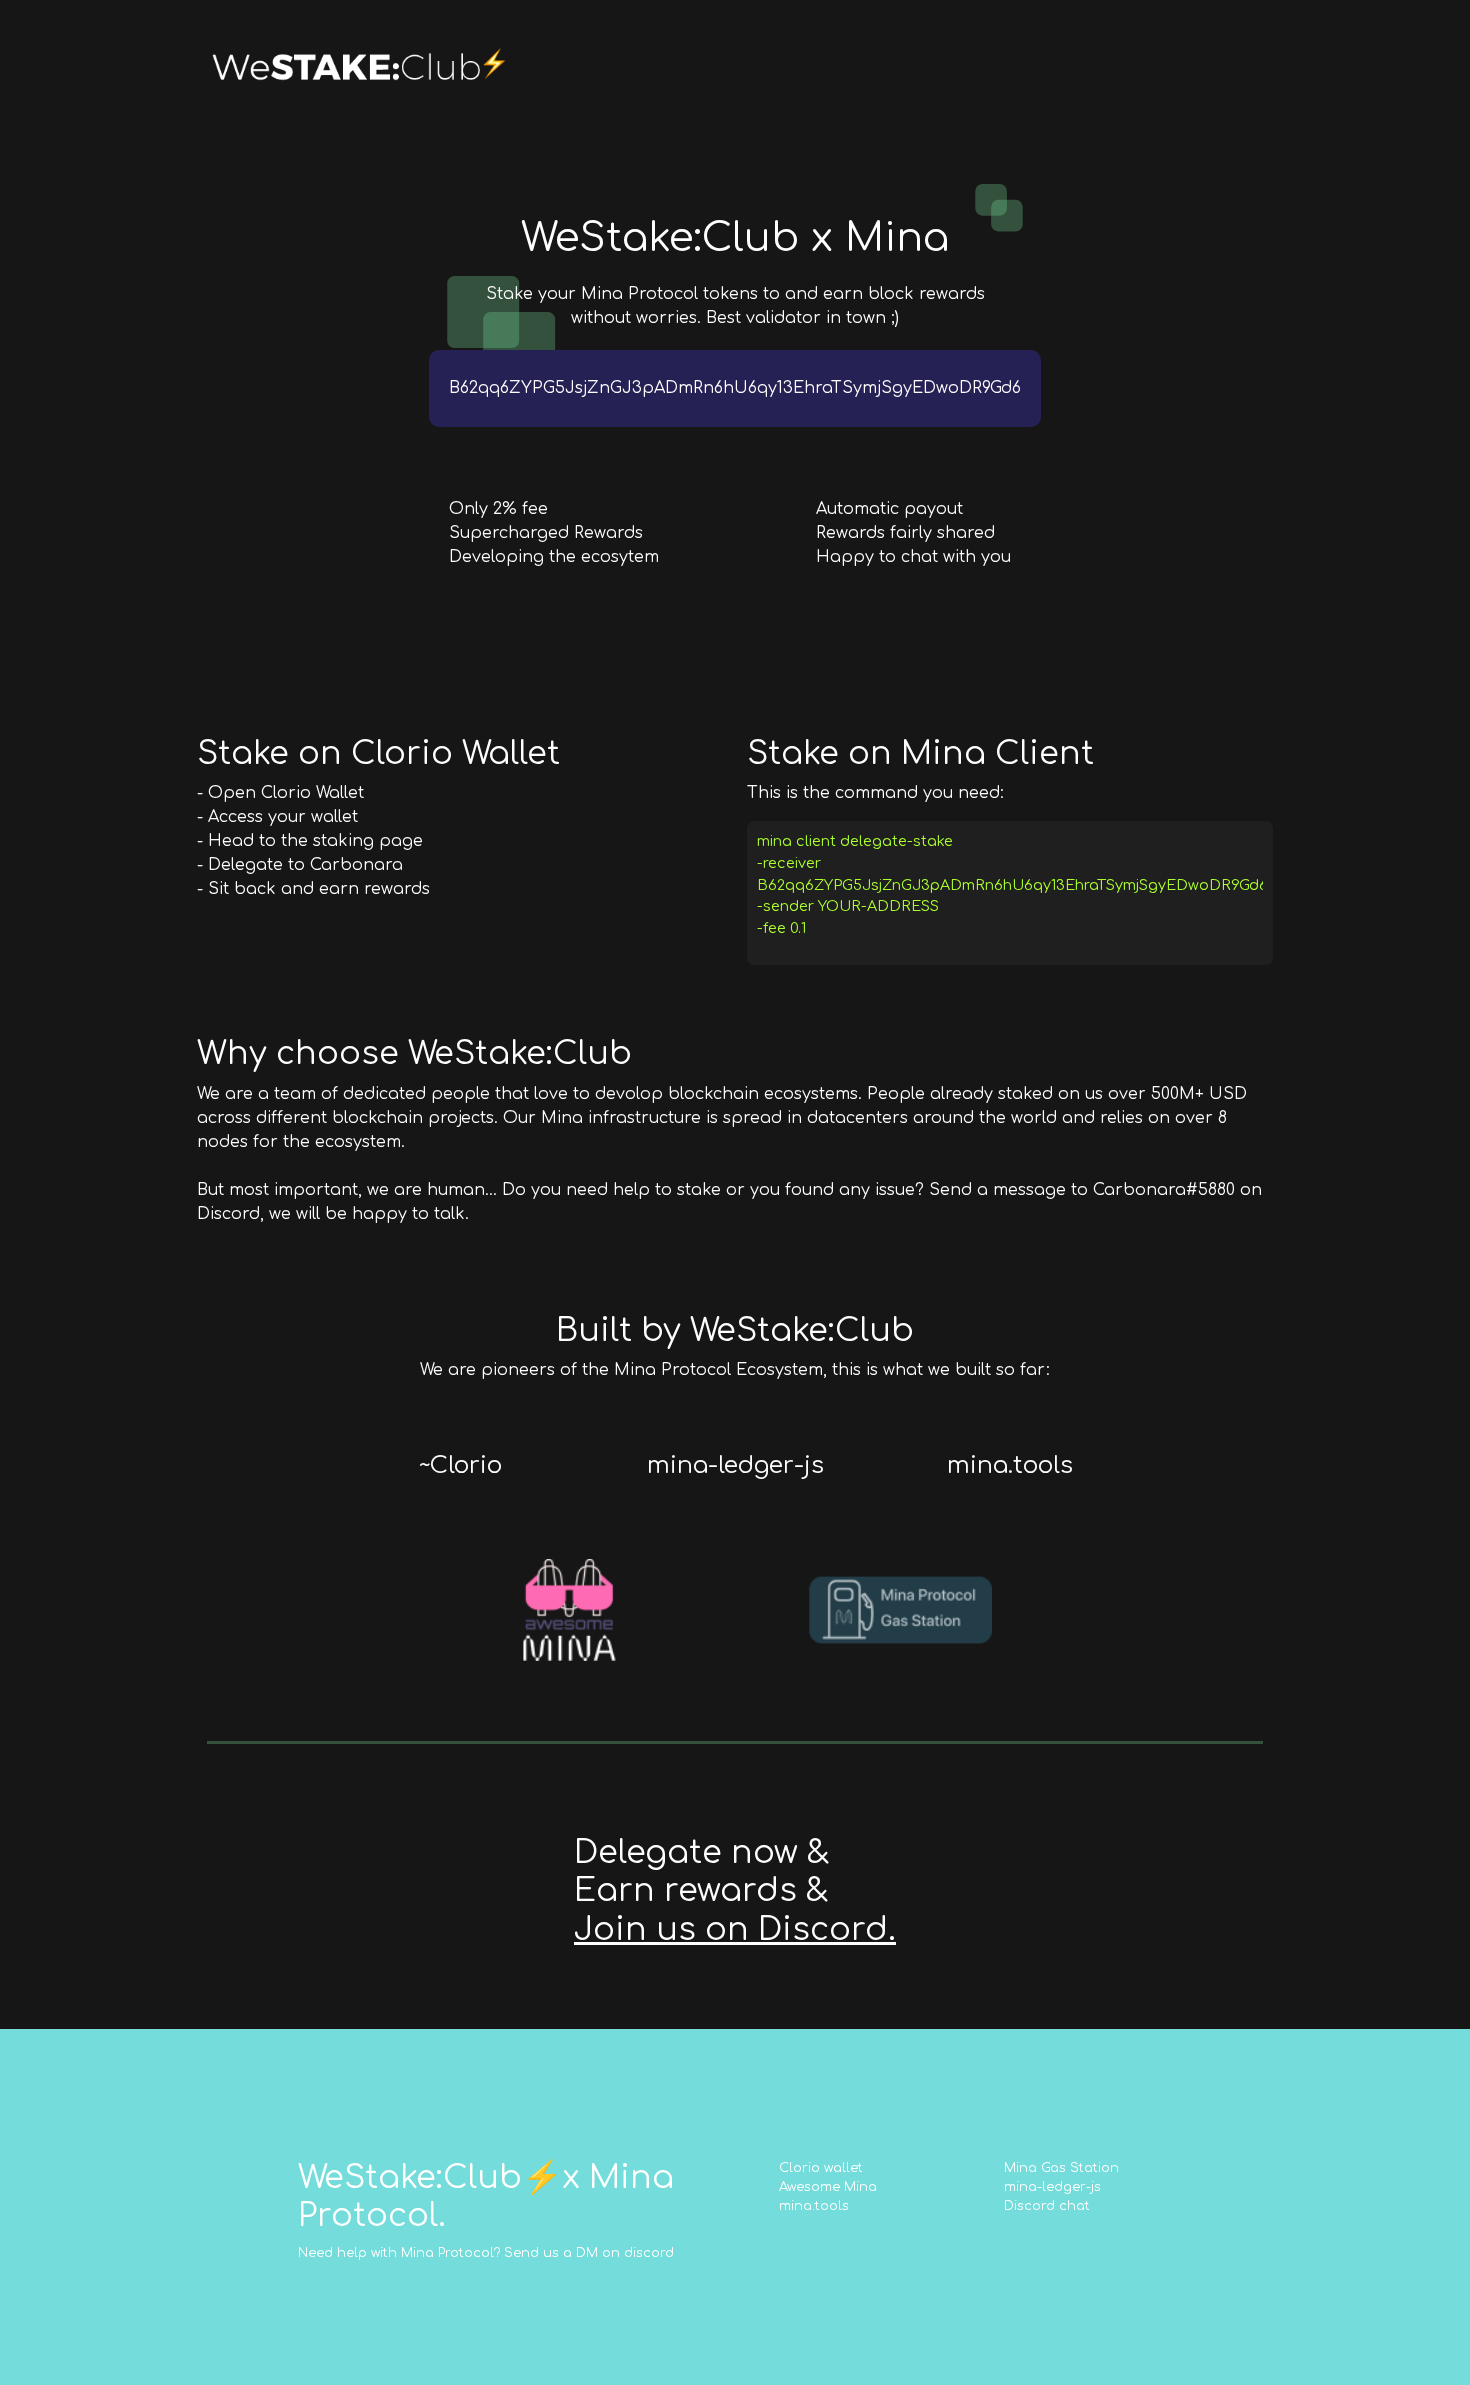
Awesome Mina (828, 2187)
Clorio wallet (821, 2168)
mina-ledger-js (735, 1465)
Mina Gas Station (1061, 2168)
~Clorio (460, 1465)
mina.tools (1010, 1465)
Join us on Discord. (735, 1929)
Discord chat (1047, 2206)
